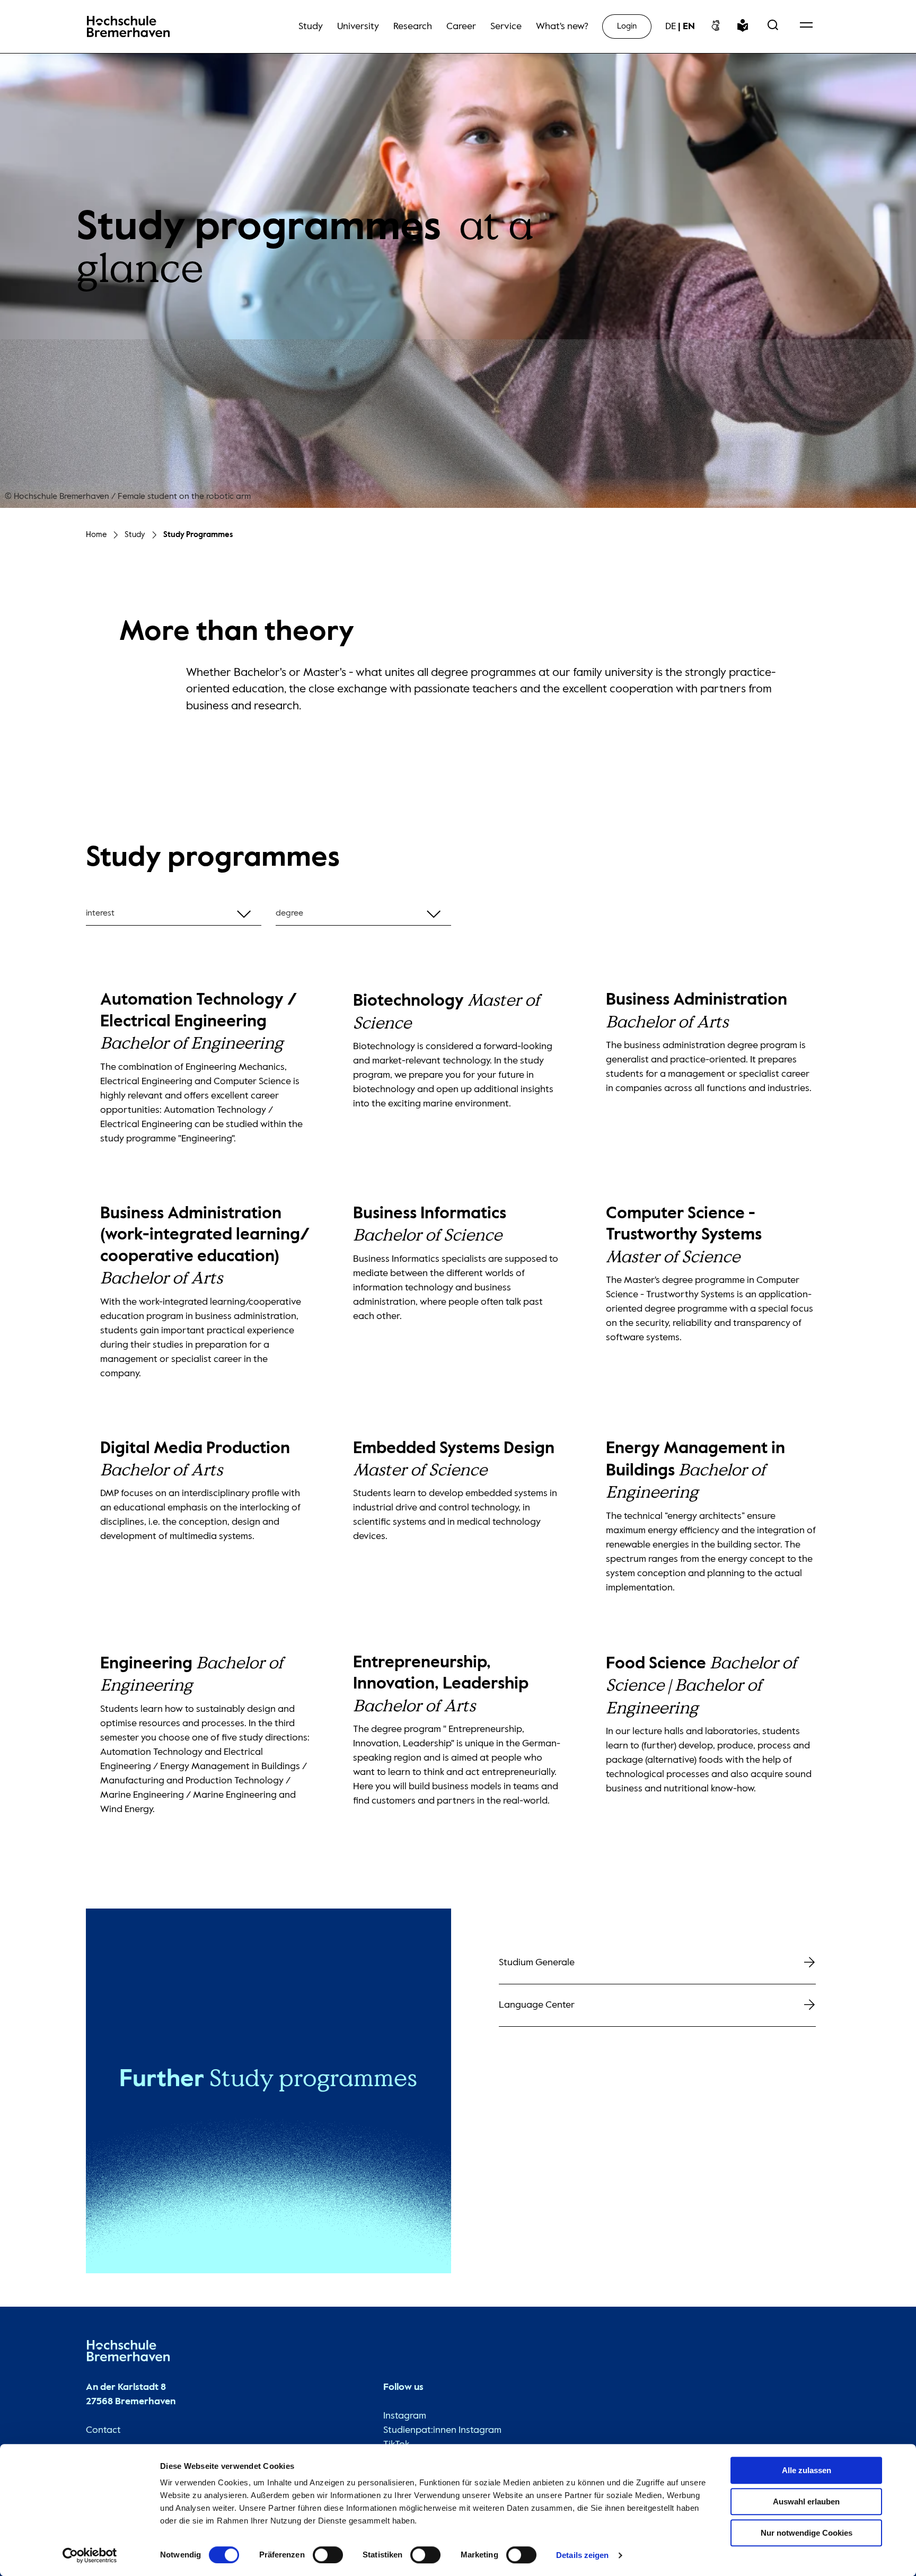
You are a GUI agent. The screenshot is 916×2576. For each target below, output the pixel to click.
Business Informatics (430, 1225)
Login (627, 26)
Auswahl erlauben (806, 2502)
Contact (103, 2430)
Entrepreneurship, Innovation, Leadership (441, 1685)
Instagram (405, 2416)
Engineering (192, 1675)
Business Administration (697, 1011)
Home (96, 535)
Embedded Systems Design (454, 1460)
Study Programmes (198, 535)
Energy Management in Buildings (695, 1471)
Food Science (701, 1686)
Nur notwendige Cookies (807, 2533)
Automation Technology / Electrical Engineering (199, 1022)
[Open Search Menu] (773, 27)
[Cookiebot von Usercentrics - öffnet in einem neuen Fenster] (90, 2555)
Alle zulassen (807, 2470)
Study (135, 535)
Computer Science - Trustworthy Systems (684, 1236)
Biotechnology (446, 1012)
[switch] (328, 2555)
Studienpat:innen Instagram (442, 2430)
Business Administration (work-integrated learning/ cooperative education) (205, 1246)
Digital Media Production (195, 1460)
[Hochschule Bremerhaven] (128, 2353)
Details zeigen (582, 2555)
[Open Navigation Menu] (806, 27)
